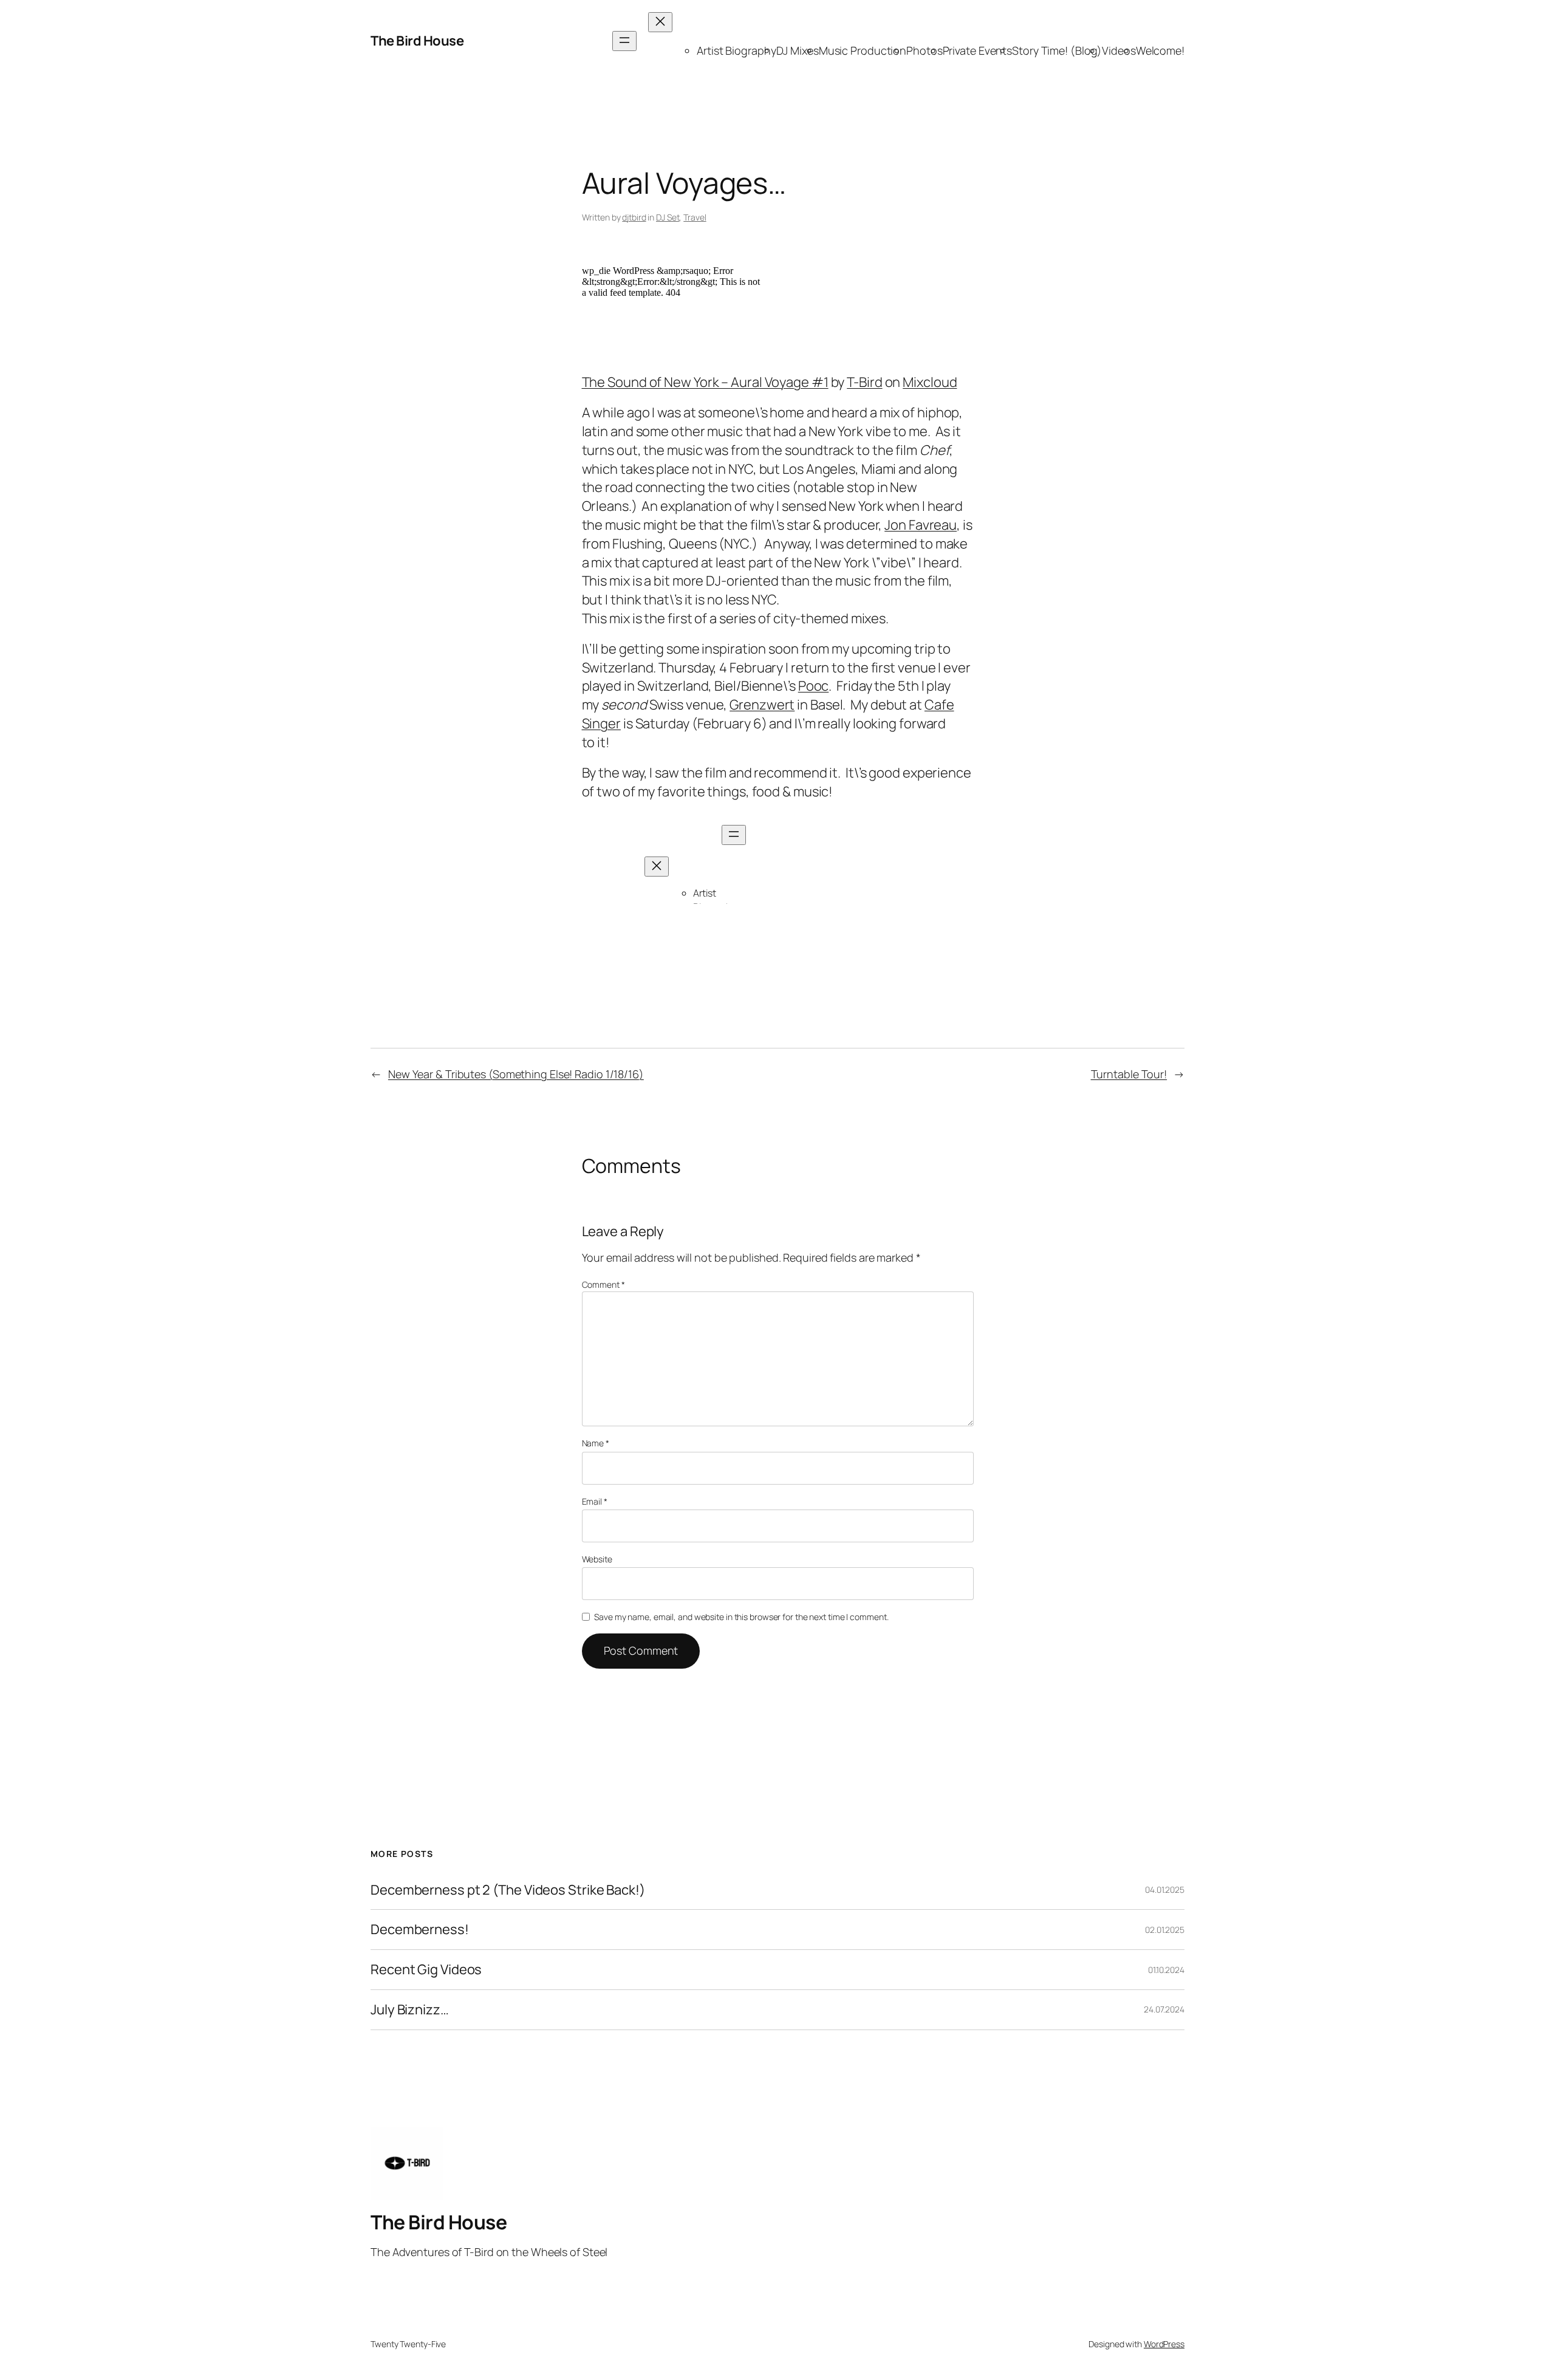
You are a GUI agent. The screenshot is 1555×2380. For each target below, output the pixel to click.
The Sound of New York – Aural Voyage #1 (705, 382)
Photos (924, 50)
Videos (1119, 50)
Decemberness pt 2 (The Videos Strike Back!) (508, 1890)
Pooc (814, 686)
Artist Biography (736, 50)
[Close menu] (660, 22)
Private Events (978, 50)
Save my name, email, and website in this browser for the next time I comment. (741, 1617)
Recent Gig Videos (426, 1970)
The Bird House (417, 41)
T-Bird (864, 382)
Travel (695, 217)
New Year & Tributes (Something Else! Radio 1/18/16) (516, 1074)
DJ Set (668, 217)
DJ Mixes (798, 50)
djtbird (634, 217)
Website (597, 1559)
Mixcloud (930, 382)
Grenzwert (762, 705)
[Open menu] (624, 41)
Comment (603, 1284)
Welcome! (1160, 50)
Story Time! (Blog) (1057, 50)
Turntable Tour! (1129, 1074)
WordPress (1164, 2344)
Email (595, 1501)
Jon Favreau (921, 525)
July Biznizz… (410, 2010)
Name (596, 1443)
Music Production (863, 50)
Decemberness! (420, 1930)
